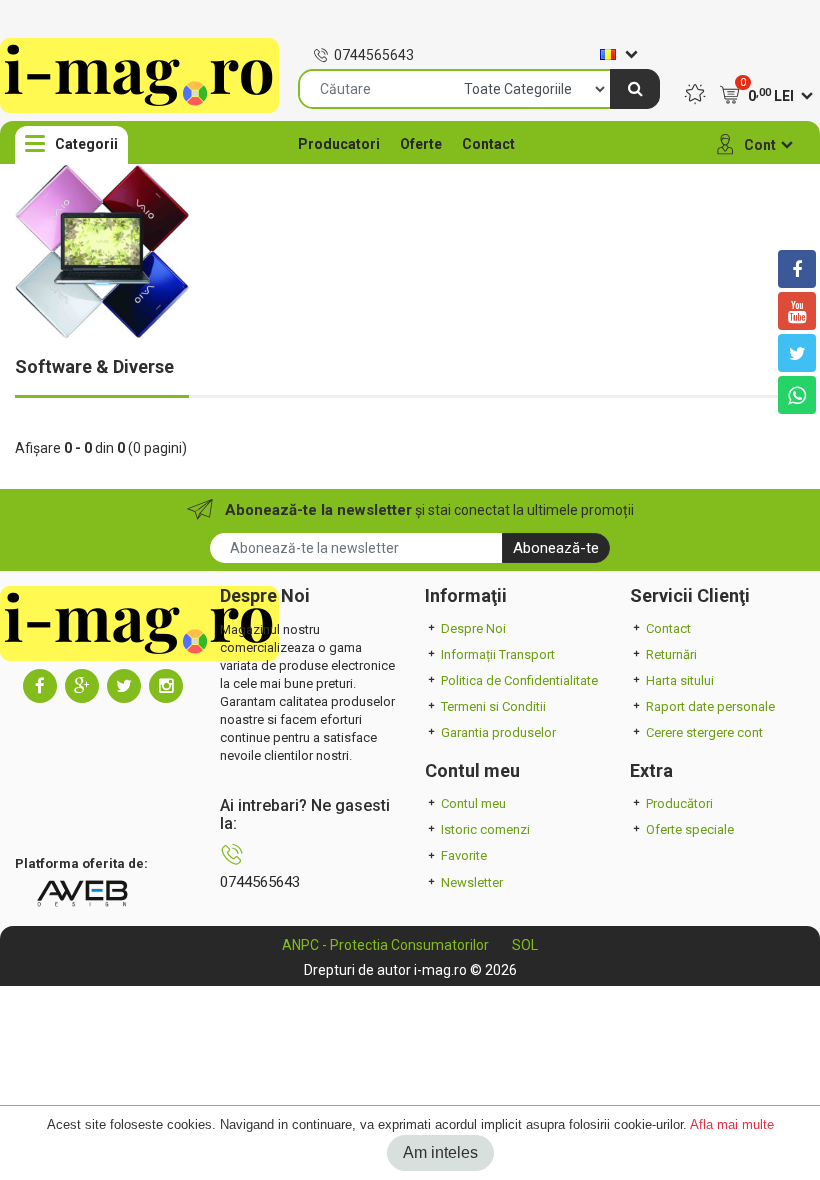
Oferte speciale (690, 829)
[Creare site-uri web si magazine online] (82, 892)
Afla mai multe (732, 1124)
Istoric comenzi (485, 829)
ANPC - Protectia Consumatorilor (385, 945)
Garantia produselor (498, 732)
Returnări (671, 654)
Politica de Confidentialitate (519, 680)
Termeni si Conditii (493, 706)
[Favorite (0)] (695, 96)
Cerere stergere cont (704, 732)
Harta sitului (680, 680)
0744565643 (374, 55)
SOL (525, 945)
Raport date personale (710, 706)
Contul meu (473, 803)
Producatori (339, 144)
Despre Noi (473, 628)
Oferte (421, 144)
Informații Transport (498, 654)
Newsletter (472, 882)
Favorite (464, 855)
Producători (679, 803)
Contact (488, 144)
